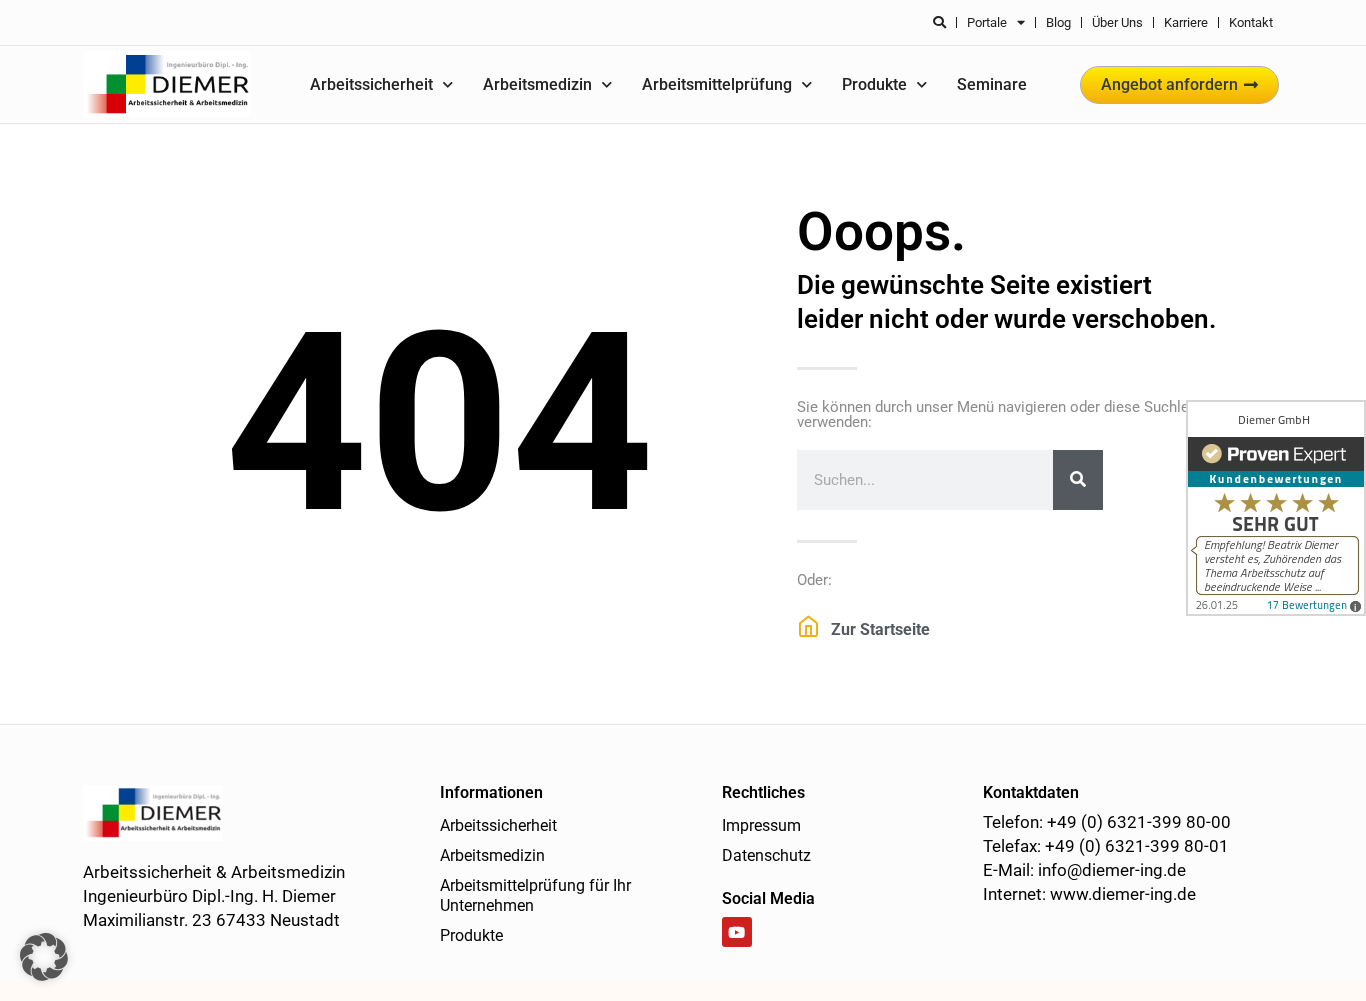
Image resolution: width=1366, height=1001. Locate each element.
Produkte (874, 84)
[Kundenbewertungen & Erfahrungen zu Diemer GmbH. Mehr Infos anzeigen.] (1276, 508)
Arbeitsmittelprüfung (717, 84)
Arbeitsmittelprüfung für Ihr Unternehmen (535, 895)
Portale (987, 22)
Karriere (1186, 22)
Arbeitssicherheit (371, 84)
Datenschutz (766, 855)
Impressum (761, 825)
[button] (44, 957)
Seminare (992, 84)
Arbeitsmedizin (537, 84)
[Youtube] (737, 932)
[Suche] (1078, 480)
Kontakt (1251, 22)
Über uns (1117, 22)
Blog (1058, 22)
